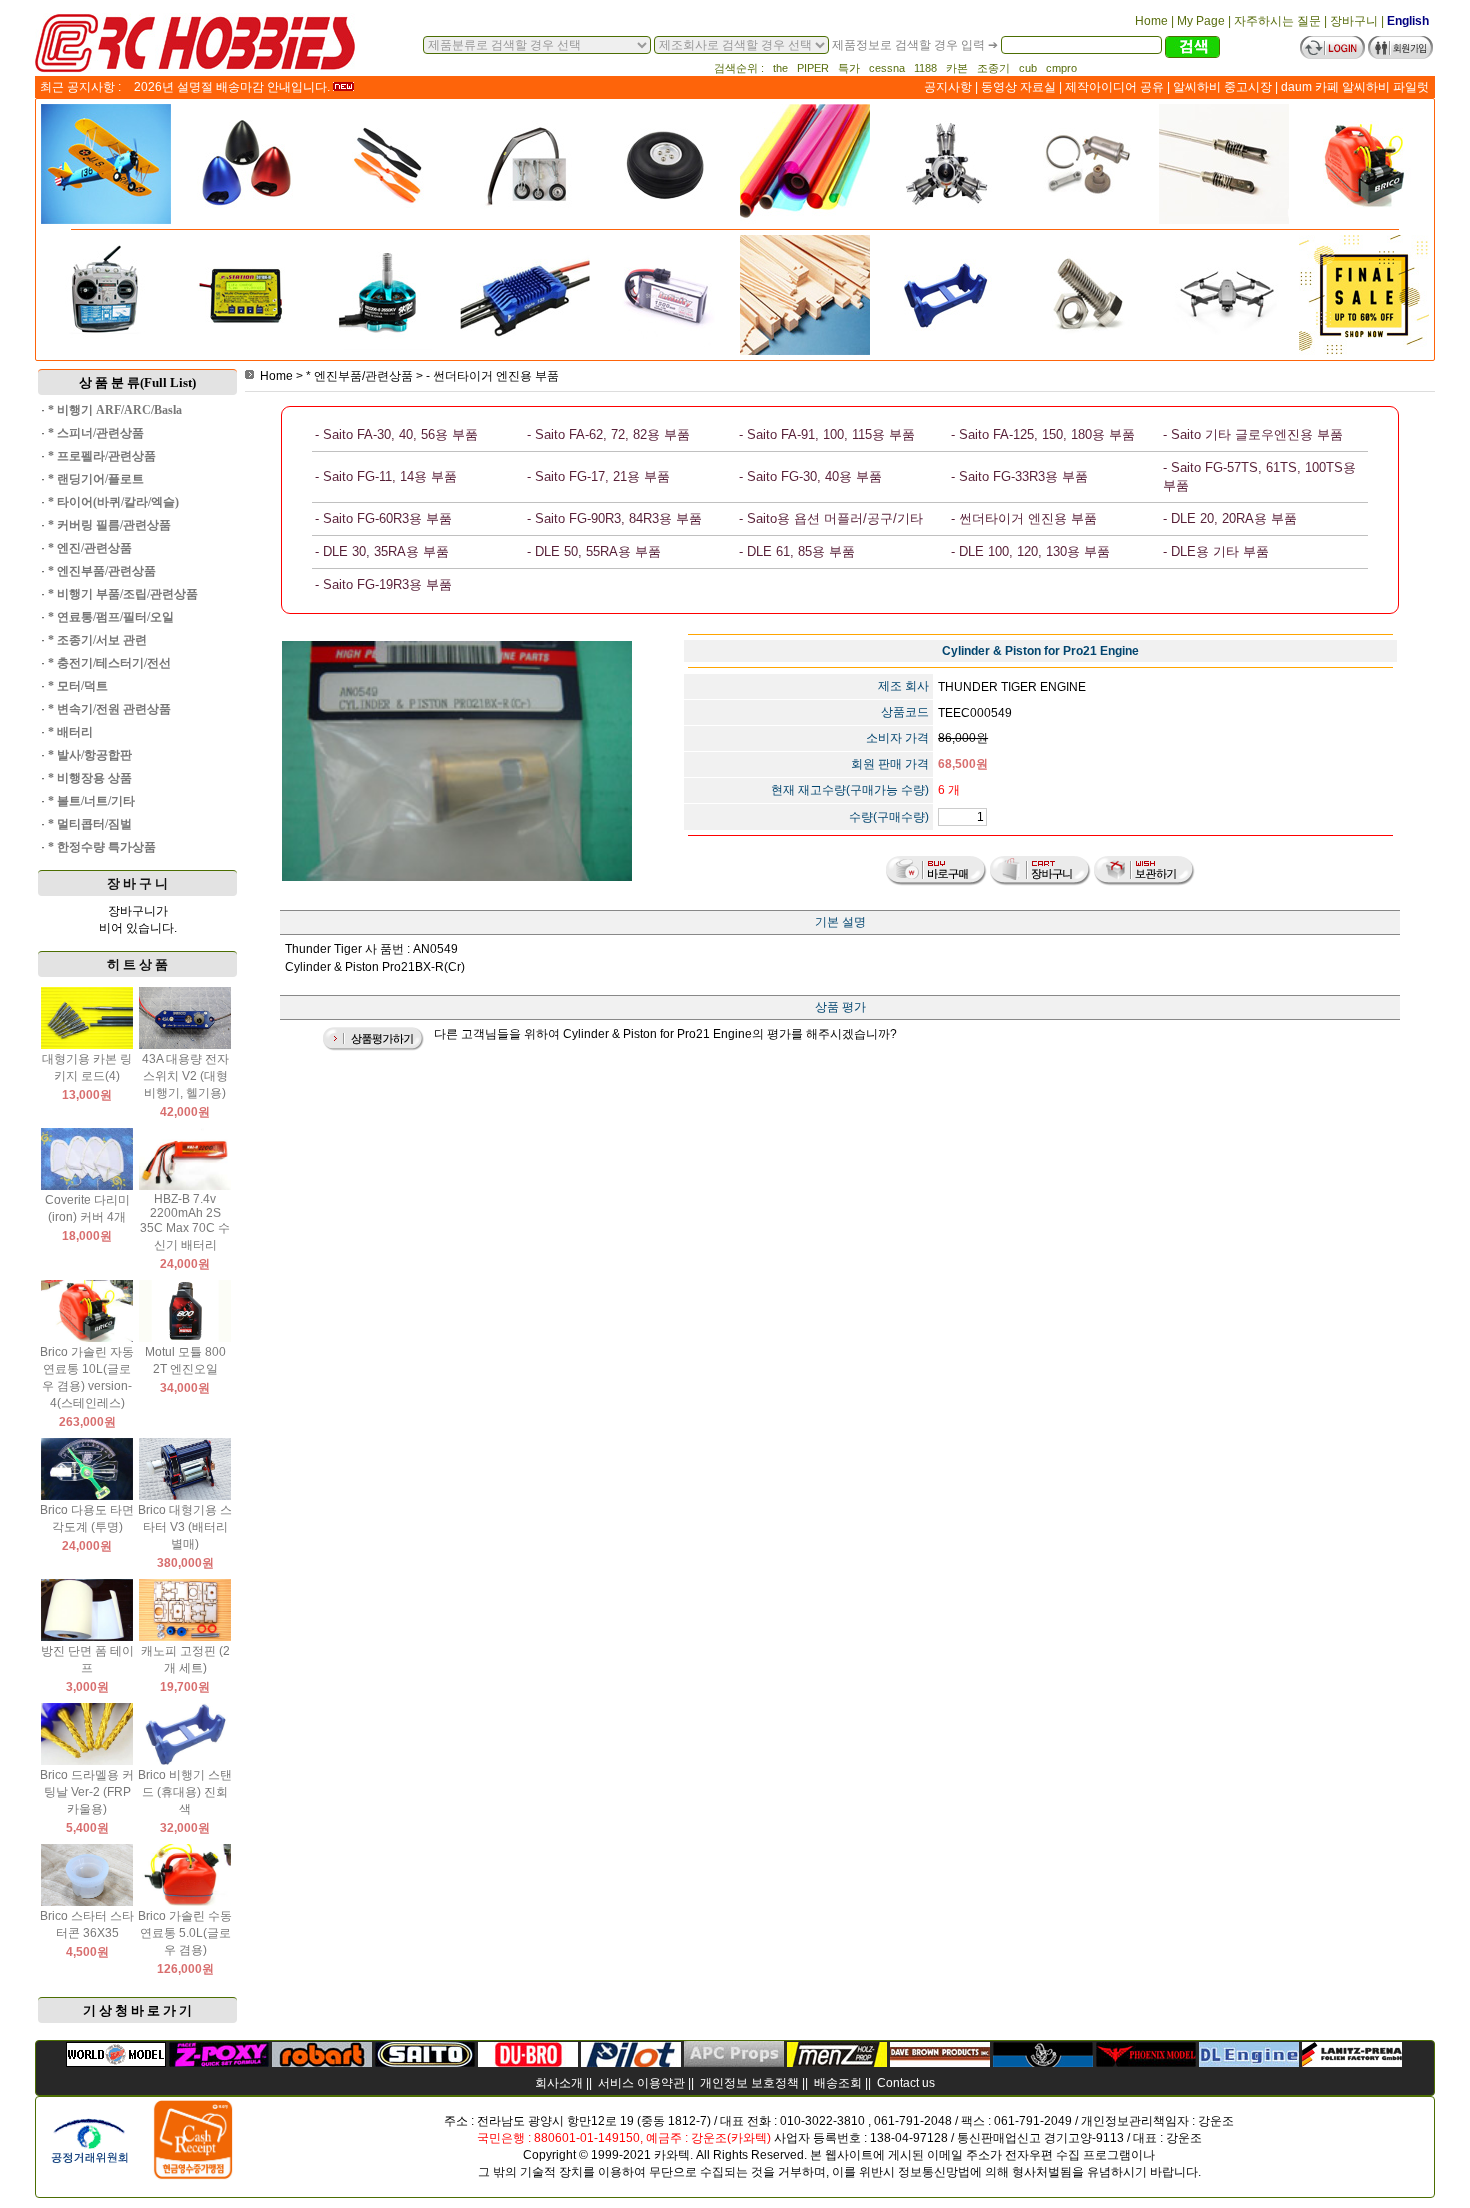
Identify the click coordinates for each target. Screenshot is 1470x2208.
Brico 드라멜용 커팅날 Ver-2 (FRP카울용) (87, 1792)
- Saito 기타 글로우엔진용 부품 (1253, 434)
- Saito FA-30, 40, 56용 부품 (396, 434)
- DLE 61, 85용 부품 (797, 551)
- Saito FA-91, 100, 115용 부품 (827, 434)
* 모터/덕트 (78, 686)
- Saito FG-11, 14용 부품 (386, 476)
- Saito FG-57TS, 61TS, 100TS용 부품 (1259, 476)
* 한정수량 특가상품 (102, 847)
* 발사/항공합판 (90, 755)
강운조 (1216, 2121)
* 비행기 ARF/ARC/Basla (115, 410)
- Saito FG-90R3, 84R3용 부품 (614, 518)
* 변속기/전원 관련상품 (109, 709)
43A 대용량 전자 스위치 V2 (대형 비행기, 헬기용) (185, 1076)
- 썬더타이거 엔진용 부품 (492, 376)
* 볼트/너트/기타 (91, 801)
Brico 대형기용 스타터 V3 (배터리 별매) (185, 1527)
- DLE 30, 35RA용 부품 (382, 551)
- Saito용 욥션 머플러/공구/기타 (831, 518)
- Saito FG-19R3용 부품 (383, 584)
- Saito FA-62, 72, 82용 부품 (608, 434)
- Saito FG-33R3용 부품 (1019, 476)
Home (276, 376)
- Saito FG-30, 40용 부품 (810, 476)
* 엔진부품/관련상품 (102, 571)
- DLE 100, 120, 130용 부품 (1030, 551)
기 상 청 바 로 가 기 (137, 2010)
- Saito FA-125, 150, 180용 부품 (1043, 434)
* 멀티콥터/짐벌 (90, 824)
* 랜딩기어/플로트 (96, 479)
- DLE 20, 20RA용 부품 (1230, 518)
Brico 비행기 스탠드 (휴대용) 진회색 (185, 1792)
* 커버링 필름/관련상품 (109, 525)
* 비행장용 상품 (90, 778)
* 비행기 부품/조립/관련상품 (123, 594)
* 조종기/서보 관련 (97, 640)
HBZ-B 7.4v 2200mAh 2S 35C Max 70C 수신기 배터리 (185, 1222)
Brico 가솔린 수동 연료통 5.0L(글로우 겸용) (185, 1933)
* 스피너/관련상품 (96, 433)
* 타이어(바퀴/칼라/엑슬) (113, 502)
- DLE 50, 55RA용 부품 (594, 551)
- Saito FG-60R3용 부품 (383, 518)
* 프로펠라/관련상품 (102, 456)
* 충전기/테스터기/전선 (109, 663)
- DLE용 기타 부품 (1216, 551)
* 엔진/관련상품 (90, 548)
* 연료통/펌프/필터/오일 (111, 617)
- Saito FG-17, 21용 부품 (598, 476)
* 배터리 (70, 732)
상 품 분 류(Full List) (137, 382)
